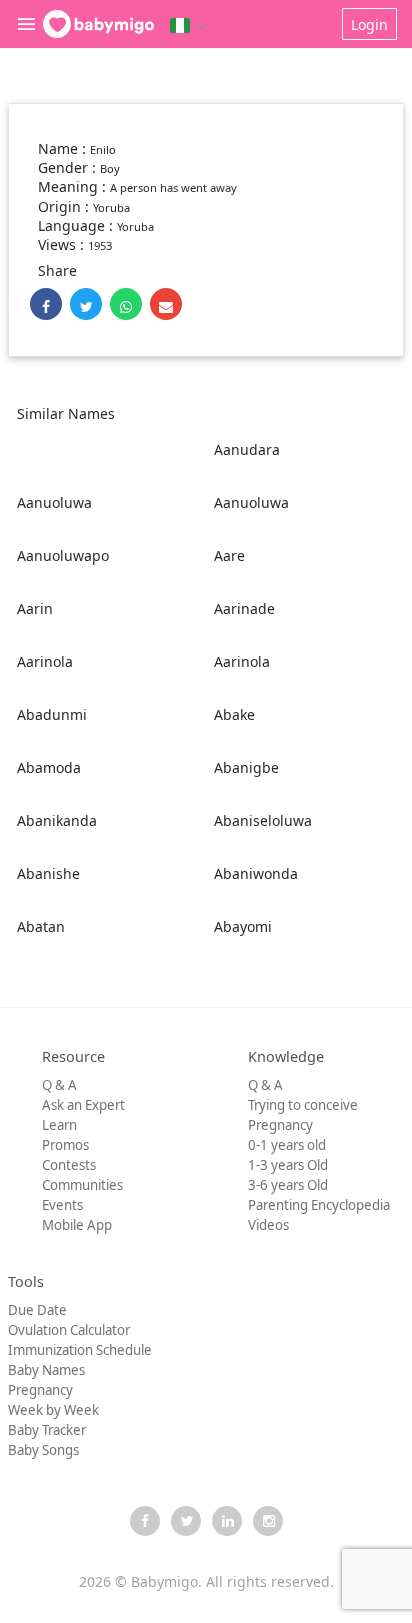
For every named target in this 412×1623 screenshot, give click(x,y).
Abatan (41, 926)
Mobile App (77, 1225)
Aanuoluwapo (63, 555)
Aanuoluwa (54, 502)
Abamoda (49, 767)
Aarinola (45, 661)
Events (62, 1205)
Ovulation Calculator (69, 1330)
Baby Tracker (47, 1430)
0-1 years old (287, 1145)
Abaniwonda (256, 873)
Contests (69, 1165)
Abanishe (48, 873)
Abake (234, 714)
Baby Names (46, 1370)
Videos (268, 1225)
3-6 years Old (288, 1185)
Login (369, 24)
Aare (229, 555)
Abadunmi (52, 714)
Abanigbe (246, 767)
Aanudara (247, 449)
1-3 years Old (288, 1165)
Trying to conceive (303, 1105)
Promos (65, 1145)
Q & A (59, 1085)
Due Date (37, 1310)
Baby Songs (43, 1450)
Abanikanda (57, 820)
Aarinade (244, 608)
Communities (82, 1185)
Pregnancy (280, 1125)
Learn (59, 1125)
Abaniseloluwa (263, 820)
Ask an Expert (83, 1105)
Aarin (35, 608)
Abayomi (243, 926)
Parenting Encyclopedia (319, 1205)
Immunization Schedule (80, 1350)
